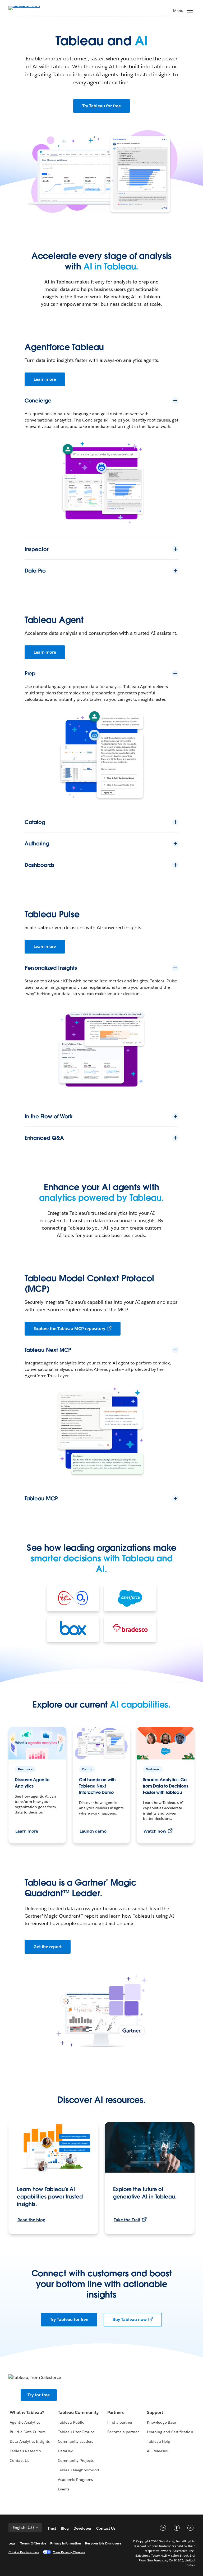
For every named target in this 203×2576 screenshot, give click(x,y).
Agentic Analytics (25, 2422)
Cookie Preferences (24, 2552)
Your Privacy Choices (69, 2552)
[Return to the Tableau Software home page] (27, 8)
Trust (52, 2528)
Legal (12, 2543)
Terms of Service (33, 2543)
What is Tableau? (27, 2412)
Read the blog (31, 2220)
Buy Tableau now (130, 2319)
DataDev (65, 2451)
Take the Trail (127, 2220)
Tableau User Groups (76, 2432)
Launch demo (93, 1831)
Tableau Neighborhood (79, 2470)
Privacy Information (66, 2543)
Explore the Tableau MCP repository (69, 1329)
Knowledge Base (162, 2422)
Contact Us (19, 2460)
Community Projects (76, 2460)
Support (155, 2412)
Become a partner (123, 2432)
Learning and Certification (170, 2432)
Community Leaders (75, 2441)
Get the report (48, 1947)
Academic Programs (75, 2480)
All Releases (157, 2451)
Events (64, 2489)
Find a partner (120, 2422)
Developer (82, 2528)
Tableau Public (71, 2422)
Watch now (155, 1831)
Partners (116, 2412)
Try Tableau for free (101, 106)
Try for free (39, 2395)
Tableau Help (159, 2441)
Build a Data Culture (28, 2432)
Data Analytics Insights (30, 2441)
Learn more (45, 379)
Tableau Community (78, 2412)
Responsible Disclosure (103, 2543)
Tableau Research (25, 2451)
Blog (65, 2528)
